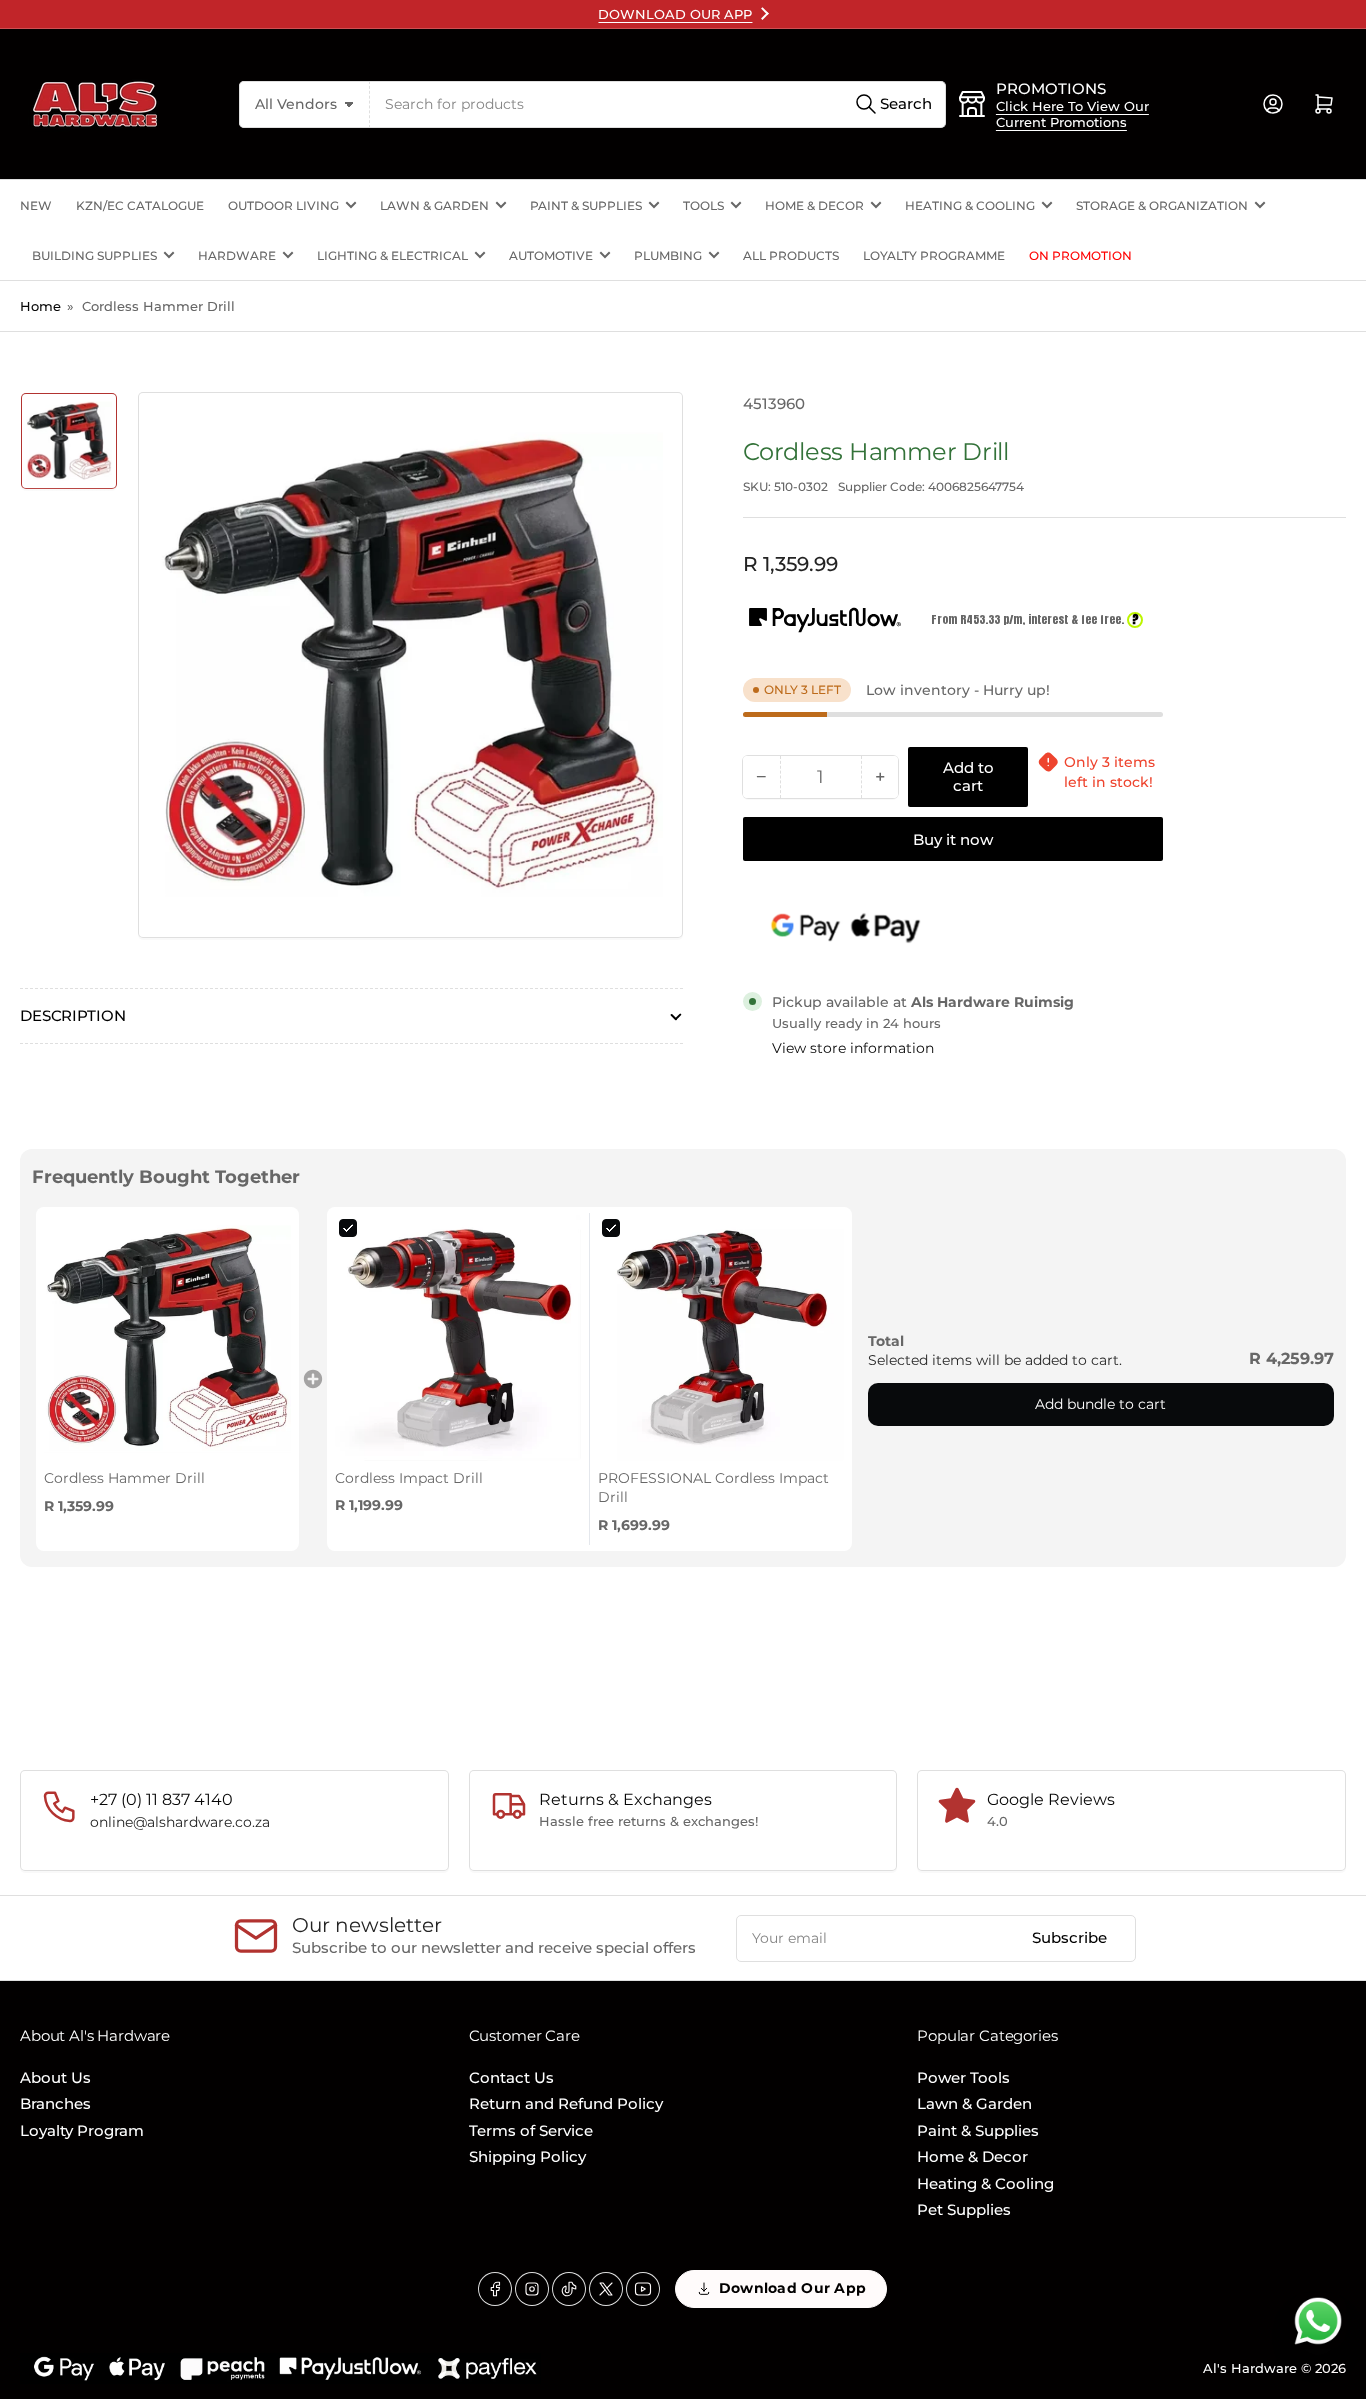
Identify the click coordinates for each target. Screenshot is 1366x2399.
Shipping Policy (527, 2156)
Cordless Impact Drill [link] (409, 1478)
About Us (55, 2077)
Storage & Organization (1162, 205)
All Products (791, 255)
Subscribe (1069, 1937)
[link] (167, 1338)
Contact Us (511, 2077)
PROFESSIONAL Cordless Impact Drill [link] (713, 1488)
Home (40, 306)
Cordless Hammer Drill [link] (124, 1478)
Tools (703, 205)
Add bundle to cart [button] (1100, 1404)
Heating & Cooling (970, 205)
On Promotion (1080, 255)
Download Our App (792, 2288)
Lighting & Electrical (392, 255)
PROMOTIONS (1051, 88)
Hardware (237, 255)
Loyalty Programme (934, 255)
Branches (55, 2103)
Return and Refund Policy (566, 2103)
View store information (853, 1048)
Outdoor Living (283, 205)
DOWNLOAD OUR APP (675, 14)
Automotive (551, 255)
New (36, 205)
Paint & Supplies (586, 205)
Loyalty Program (82, 2130)
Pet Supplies (964, 2209)
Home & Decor (814, 205)
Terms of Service (531, 2130)
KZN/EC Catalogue (140, 205)
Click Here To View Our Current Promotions (1072, 114)
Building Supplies (94, 255)
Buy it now (953, 839)
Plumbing (668, 255)
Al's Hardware (1250, 2368)
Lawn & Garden (434, 205)
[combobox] (658, 104)
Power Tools (963, 2077)
